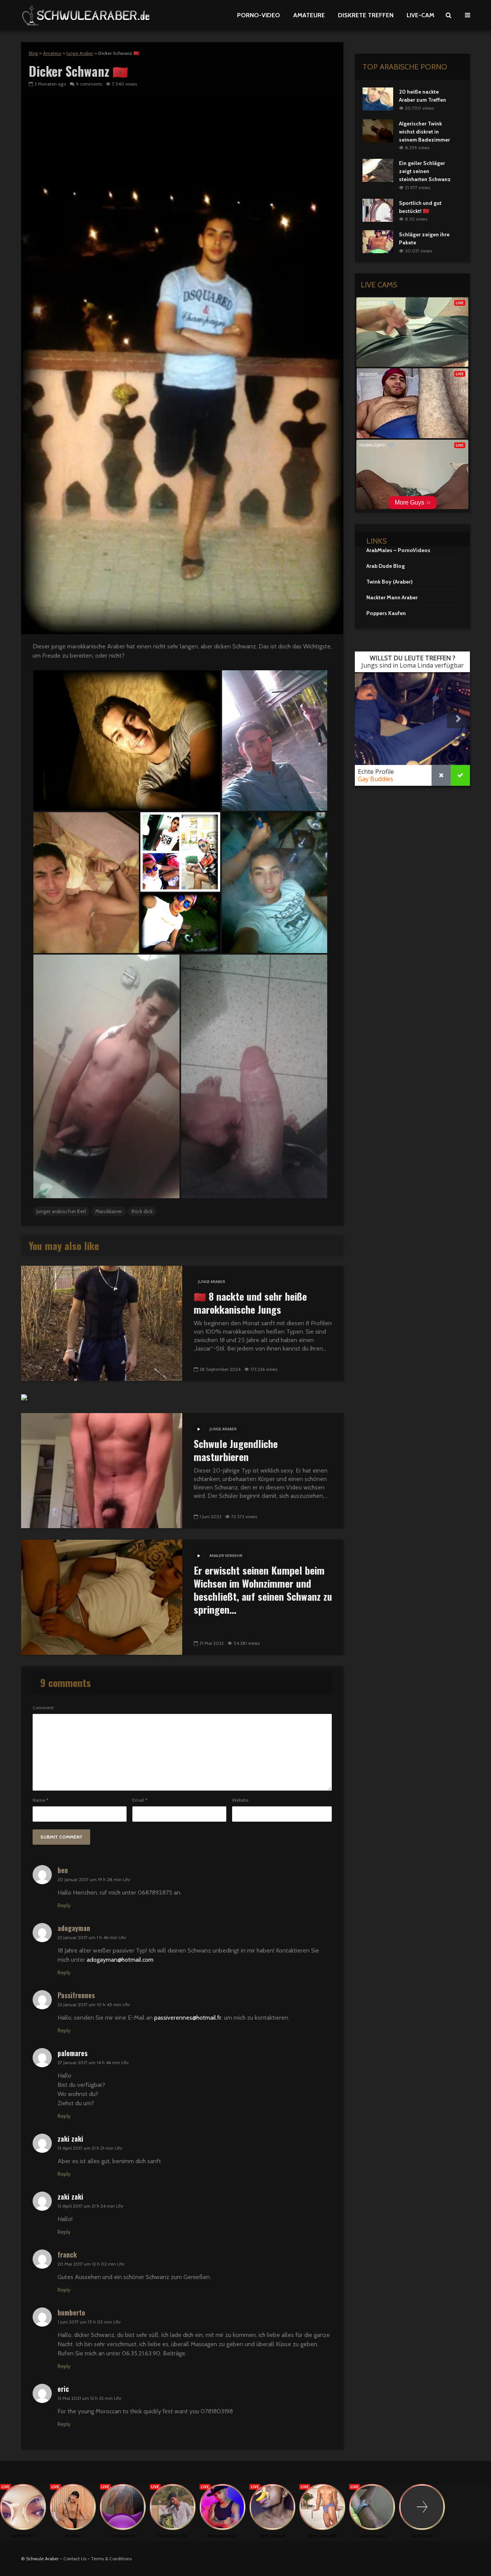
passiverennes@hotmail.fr (188, 2018)
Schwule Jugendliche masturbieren (236, 1450)
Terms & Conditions (111, 2559)
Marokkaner (109, 1211)
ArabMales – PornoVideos (398, 550)
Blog (33, 53)
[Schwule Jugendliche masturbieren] (102, 1470)
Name (40, 1800)
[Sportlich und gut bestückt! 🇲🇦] (378, 209)
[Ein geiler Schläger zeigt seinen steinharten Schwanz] (378, 170)
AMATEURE (309, 15)
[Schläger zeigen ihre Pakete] (378, 241)
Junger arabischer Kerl (61, 1211)
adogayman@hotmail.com (120, 1960)
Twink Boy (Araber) (390, 582)
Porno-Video (259, 15)
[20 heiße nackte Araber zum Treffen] (378, 98)
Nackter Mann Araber (392, 597)
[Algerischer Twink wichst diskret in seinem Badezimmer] (378, 130)
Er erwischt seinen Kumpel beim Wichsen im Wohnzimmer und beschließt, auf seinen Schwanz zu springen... (263, 1590)
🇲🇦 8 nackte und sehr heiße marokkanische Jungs (250, 1303)
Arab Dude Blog (386, 566)
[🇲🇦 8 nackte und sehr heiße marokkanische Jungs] (102, 1323)
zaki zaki (70, 2139)
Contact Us (75, 2559)
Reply (64, 1905)
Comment (43, 1708)
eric (63, 2389)
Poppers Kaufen (386, 613)
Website (240, 1800)
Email (140, 1800)
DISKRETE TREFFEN (366, 15)
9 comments (89, 84)
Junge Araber (80, 53)
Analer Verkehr (226, 1556)
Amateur (52, 53)
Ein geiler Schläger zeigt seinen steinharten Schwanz (425, 171)
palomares (72, 2053)
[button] (127, 740)
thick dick (142, 1211)
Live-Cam (420, 15)
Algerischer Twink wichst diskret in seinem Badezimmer (424, 132)
